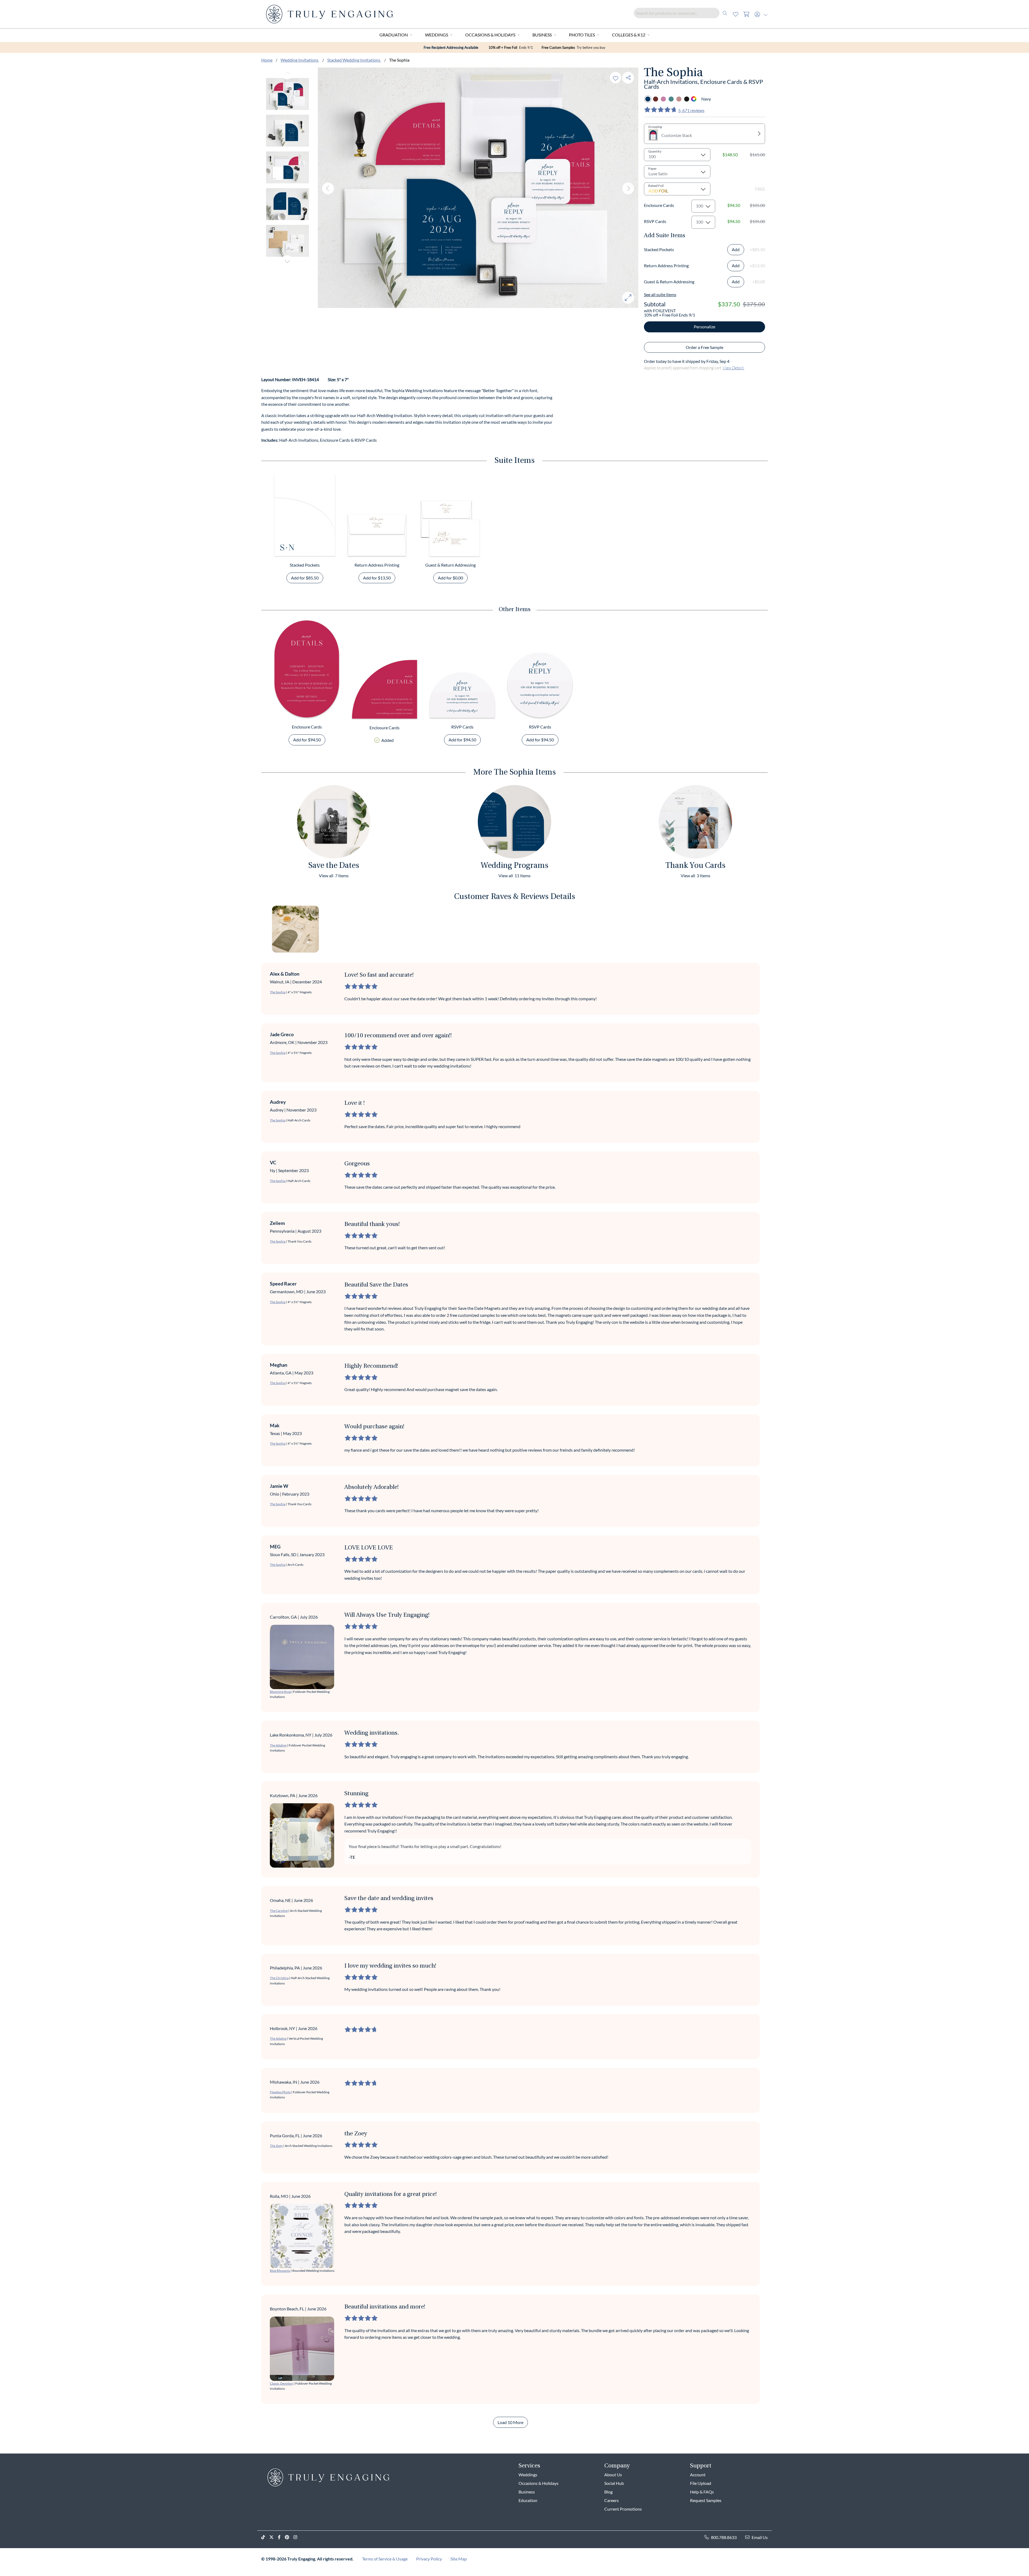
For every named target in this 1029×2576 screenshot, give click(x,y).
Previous (287, 73)
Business (542, 35)
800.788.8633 (724, 2537)
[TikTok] (265, 2537)
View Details (733, 368)
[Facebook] (281, 2537)
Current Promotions (623, 2509)
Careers (612, 2500)
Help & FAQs (702, 2492)
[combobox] (682, 13)
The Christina (279, 1978)
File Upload (701, 2483)
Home (267, 60)
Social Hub (614, 2483)
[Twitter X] (274, 2537)
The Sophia (278, 992)
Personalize (704, 327)
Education (528, 2500)
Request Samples (706, 2500)
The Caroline (279, 1911)
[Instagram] (297, 2537)
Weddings (437, 35)
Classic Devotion (282, 2383)
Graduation (394, 35)
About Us (613, 2475)
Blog (608, 2492)
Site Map (459, 2559)
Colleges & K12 (629, 35)
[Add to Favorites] (616, 78)
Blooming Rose (280, 1692)
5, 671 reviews (691, 110)
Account (698, 2475)
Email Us (760, 2537)
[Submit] (725, 13)
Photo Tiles (582, 35)
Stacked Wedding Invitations (354, 60)
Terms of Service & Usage (385, 2559)
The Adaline (278, 1745)
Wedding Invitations (300, 60)
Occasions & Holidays (490, 35)
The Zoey (276, 2146)
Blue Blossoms (280, 2271)
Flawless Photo (280, 2092)
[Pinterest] (289, 2537)
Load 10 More (510, 2422)
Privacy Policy (429, 2559)
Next (287, 261)
